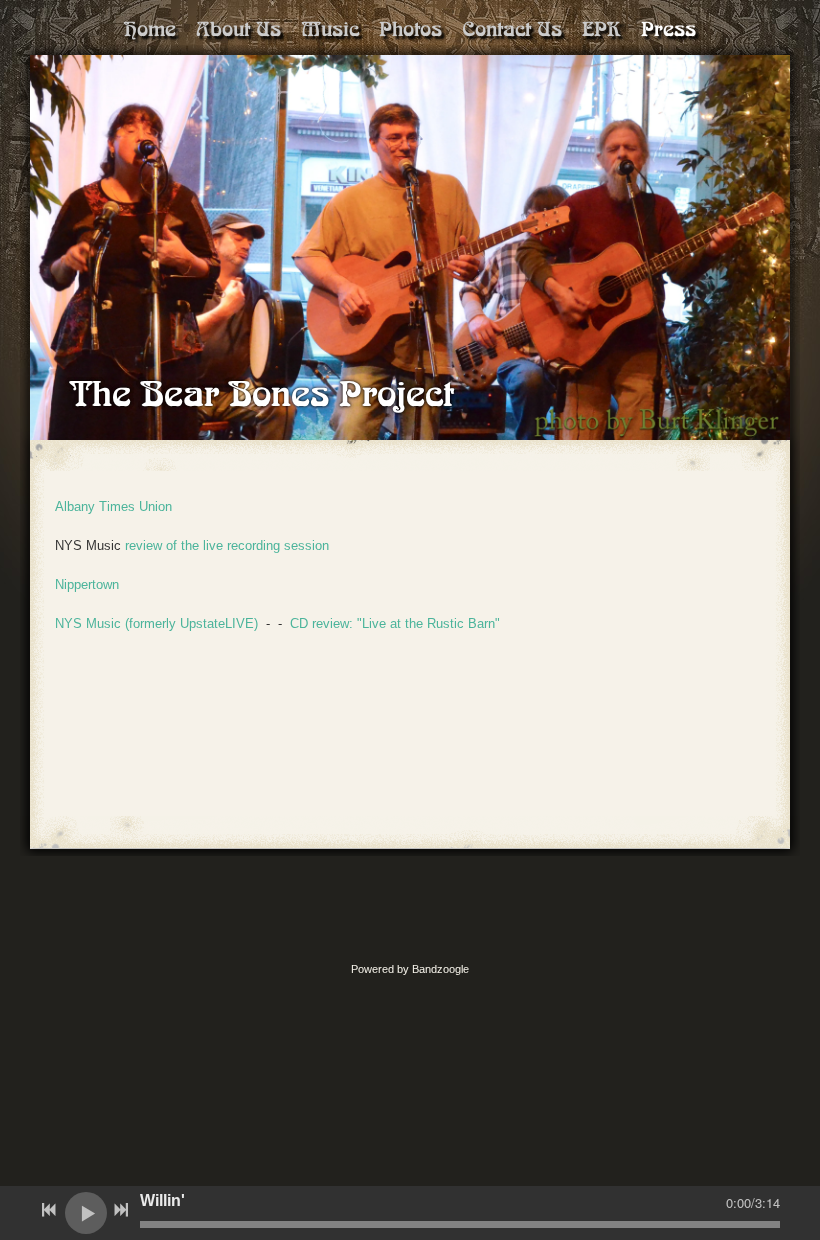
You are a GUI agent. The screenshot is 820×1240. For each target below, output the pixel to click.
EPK (601, 29)
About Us (238, 29)
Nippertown (87, 584)
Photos (410, 29)
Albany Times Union (113, 506)
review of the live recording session (227, 545)
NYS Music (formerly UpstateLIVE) (158, 623)
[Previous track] (49, 1210)
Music (330, 29)
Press (668, 29)
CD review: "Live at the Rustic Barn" (395, 623)
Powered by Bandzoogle (410, 969)
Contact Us (512, 29)
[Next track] (121, 1210)
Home (150, 29)
